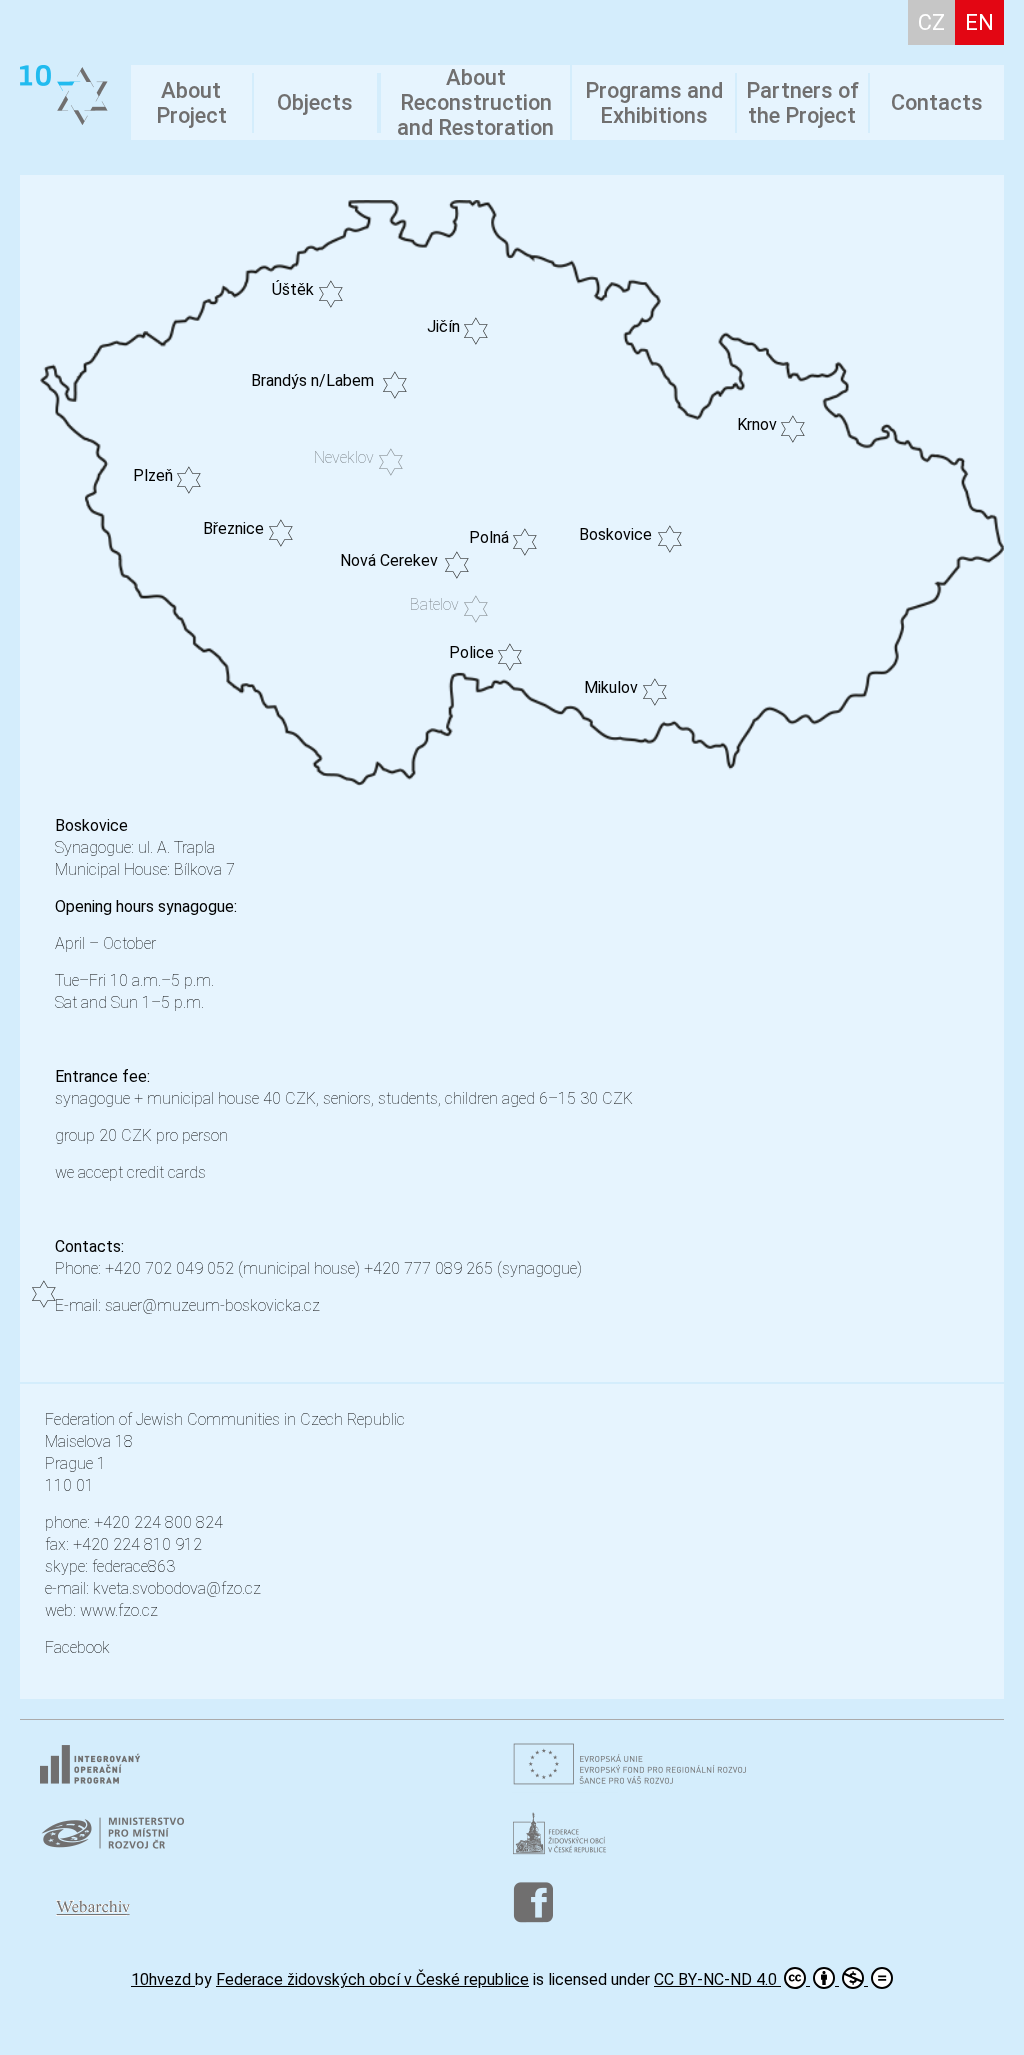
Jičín (443, 326)
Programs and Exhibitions (654, 103)
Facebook (77, 1647)
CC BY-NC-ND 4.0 (717, 1979)
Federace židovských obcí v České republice (372, 1979)
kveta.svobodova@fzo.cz (177, 1588)
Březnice (233, 528)
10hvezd (163, 1979)
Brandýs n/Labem (312, 380)
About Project (191, 103)
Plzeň (153, 475)
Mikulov (611, 687)
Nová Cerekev (389, 560)
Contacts (937, 102)
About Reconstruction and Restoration (475, 102)
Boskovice (615, 534)
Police (471, 652)
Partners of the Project (802, 103)
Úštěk (293, 289)
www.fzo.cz (119, 1610)
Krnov (757, 424)
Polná (489, 537)
